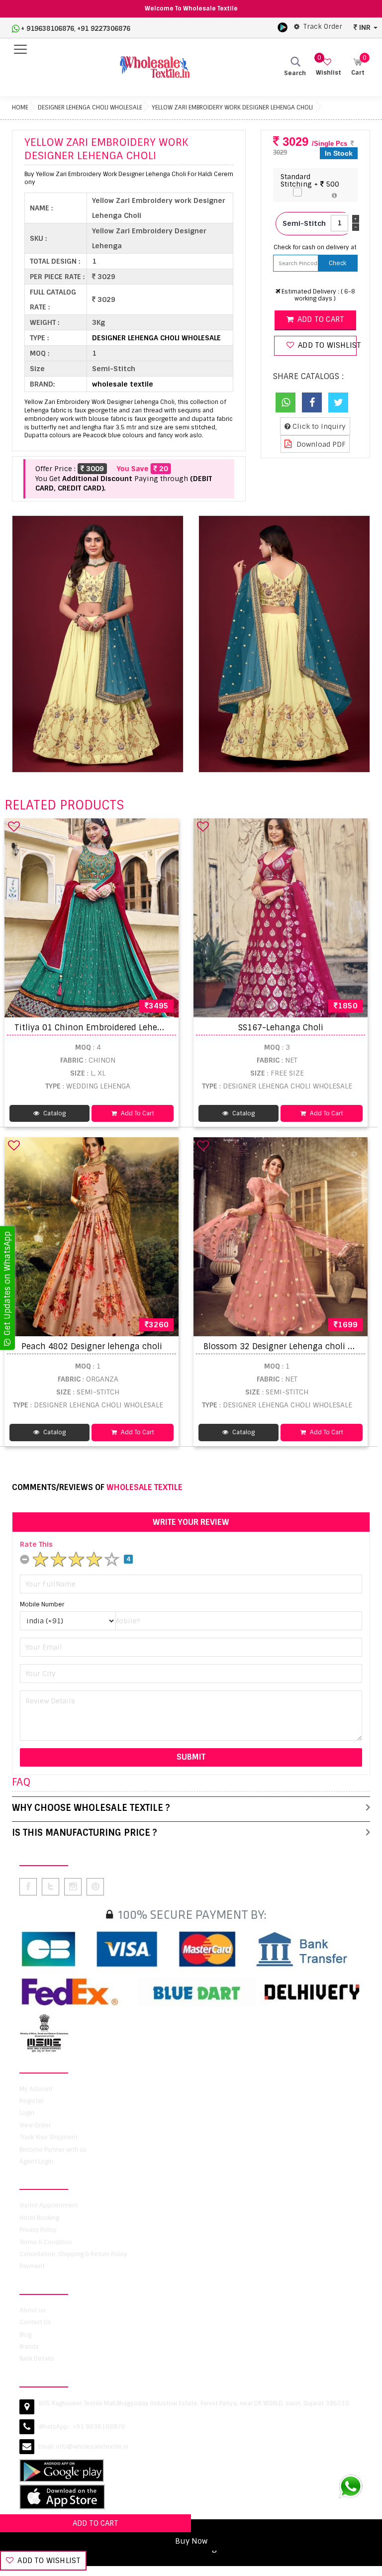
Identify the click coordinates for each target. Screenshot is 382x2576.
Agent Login (36, 2162)
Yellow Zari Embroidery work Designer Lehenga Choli (232, 107)
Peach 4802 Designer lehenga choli (92, 1346)
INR (365, 27)
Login (27, 2113)
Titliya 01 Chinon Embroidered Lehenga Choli (105, 1028)
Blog (25, 2335)
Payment (32, 2266)
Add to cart (320, 319)
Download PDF (320, 444)
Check (337, 263)
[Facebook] (312, 402)
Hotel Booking (39, 2218)
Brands (29, 2347)
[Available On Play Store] (283, 27)
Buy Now (191, 2541)
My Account (36, 2089)
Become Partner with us (53, 2150)
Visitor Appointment (49, 2205)
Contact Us (35, 2322)
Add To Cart (137, 1113)
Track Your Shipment (48, 2137)
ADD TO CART (95, 2523)
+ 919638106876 (48, 29)
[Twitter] (338, 402)
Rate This (36, 1544)
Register (32, 2101)
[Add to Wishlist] (14, 826)
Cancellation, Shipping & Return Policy (73, 2254)
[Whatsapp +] (286, 402)
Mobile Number (42, 1604)
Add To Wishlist (48, 2561)
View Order (35, 2125)
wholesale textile (123, 384)
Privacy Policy (38, 2230)
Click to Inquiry (318, 426)
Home (20, 107)
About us (33, 2310)
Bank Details (37, 2359)
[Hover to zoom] (98, 644)
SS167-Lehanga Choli (281, 1028)
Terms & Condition (46, 2242)
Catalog (54, 1113)
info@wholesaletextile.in (92, 2447)
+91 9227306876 (104, 29)
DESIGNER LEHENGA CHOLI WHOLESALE (90, 107)
